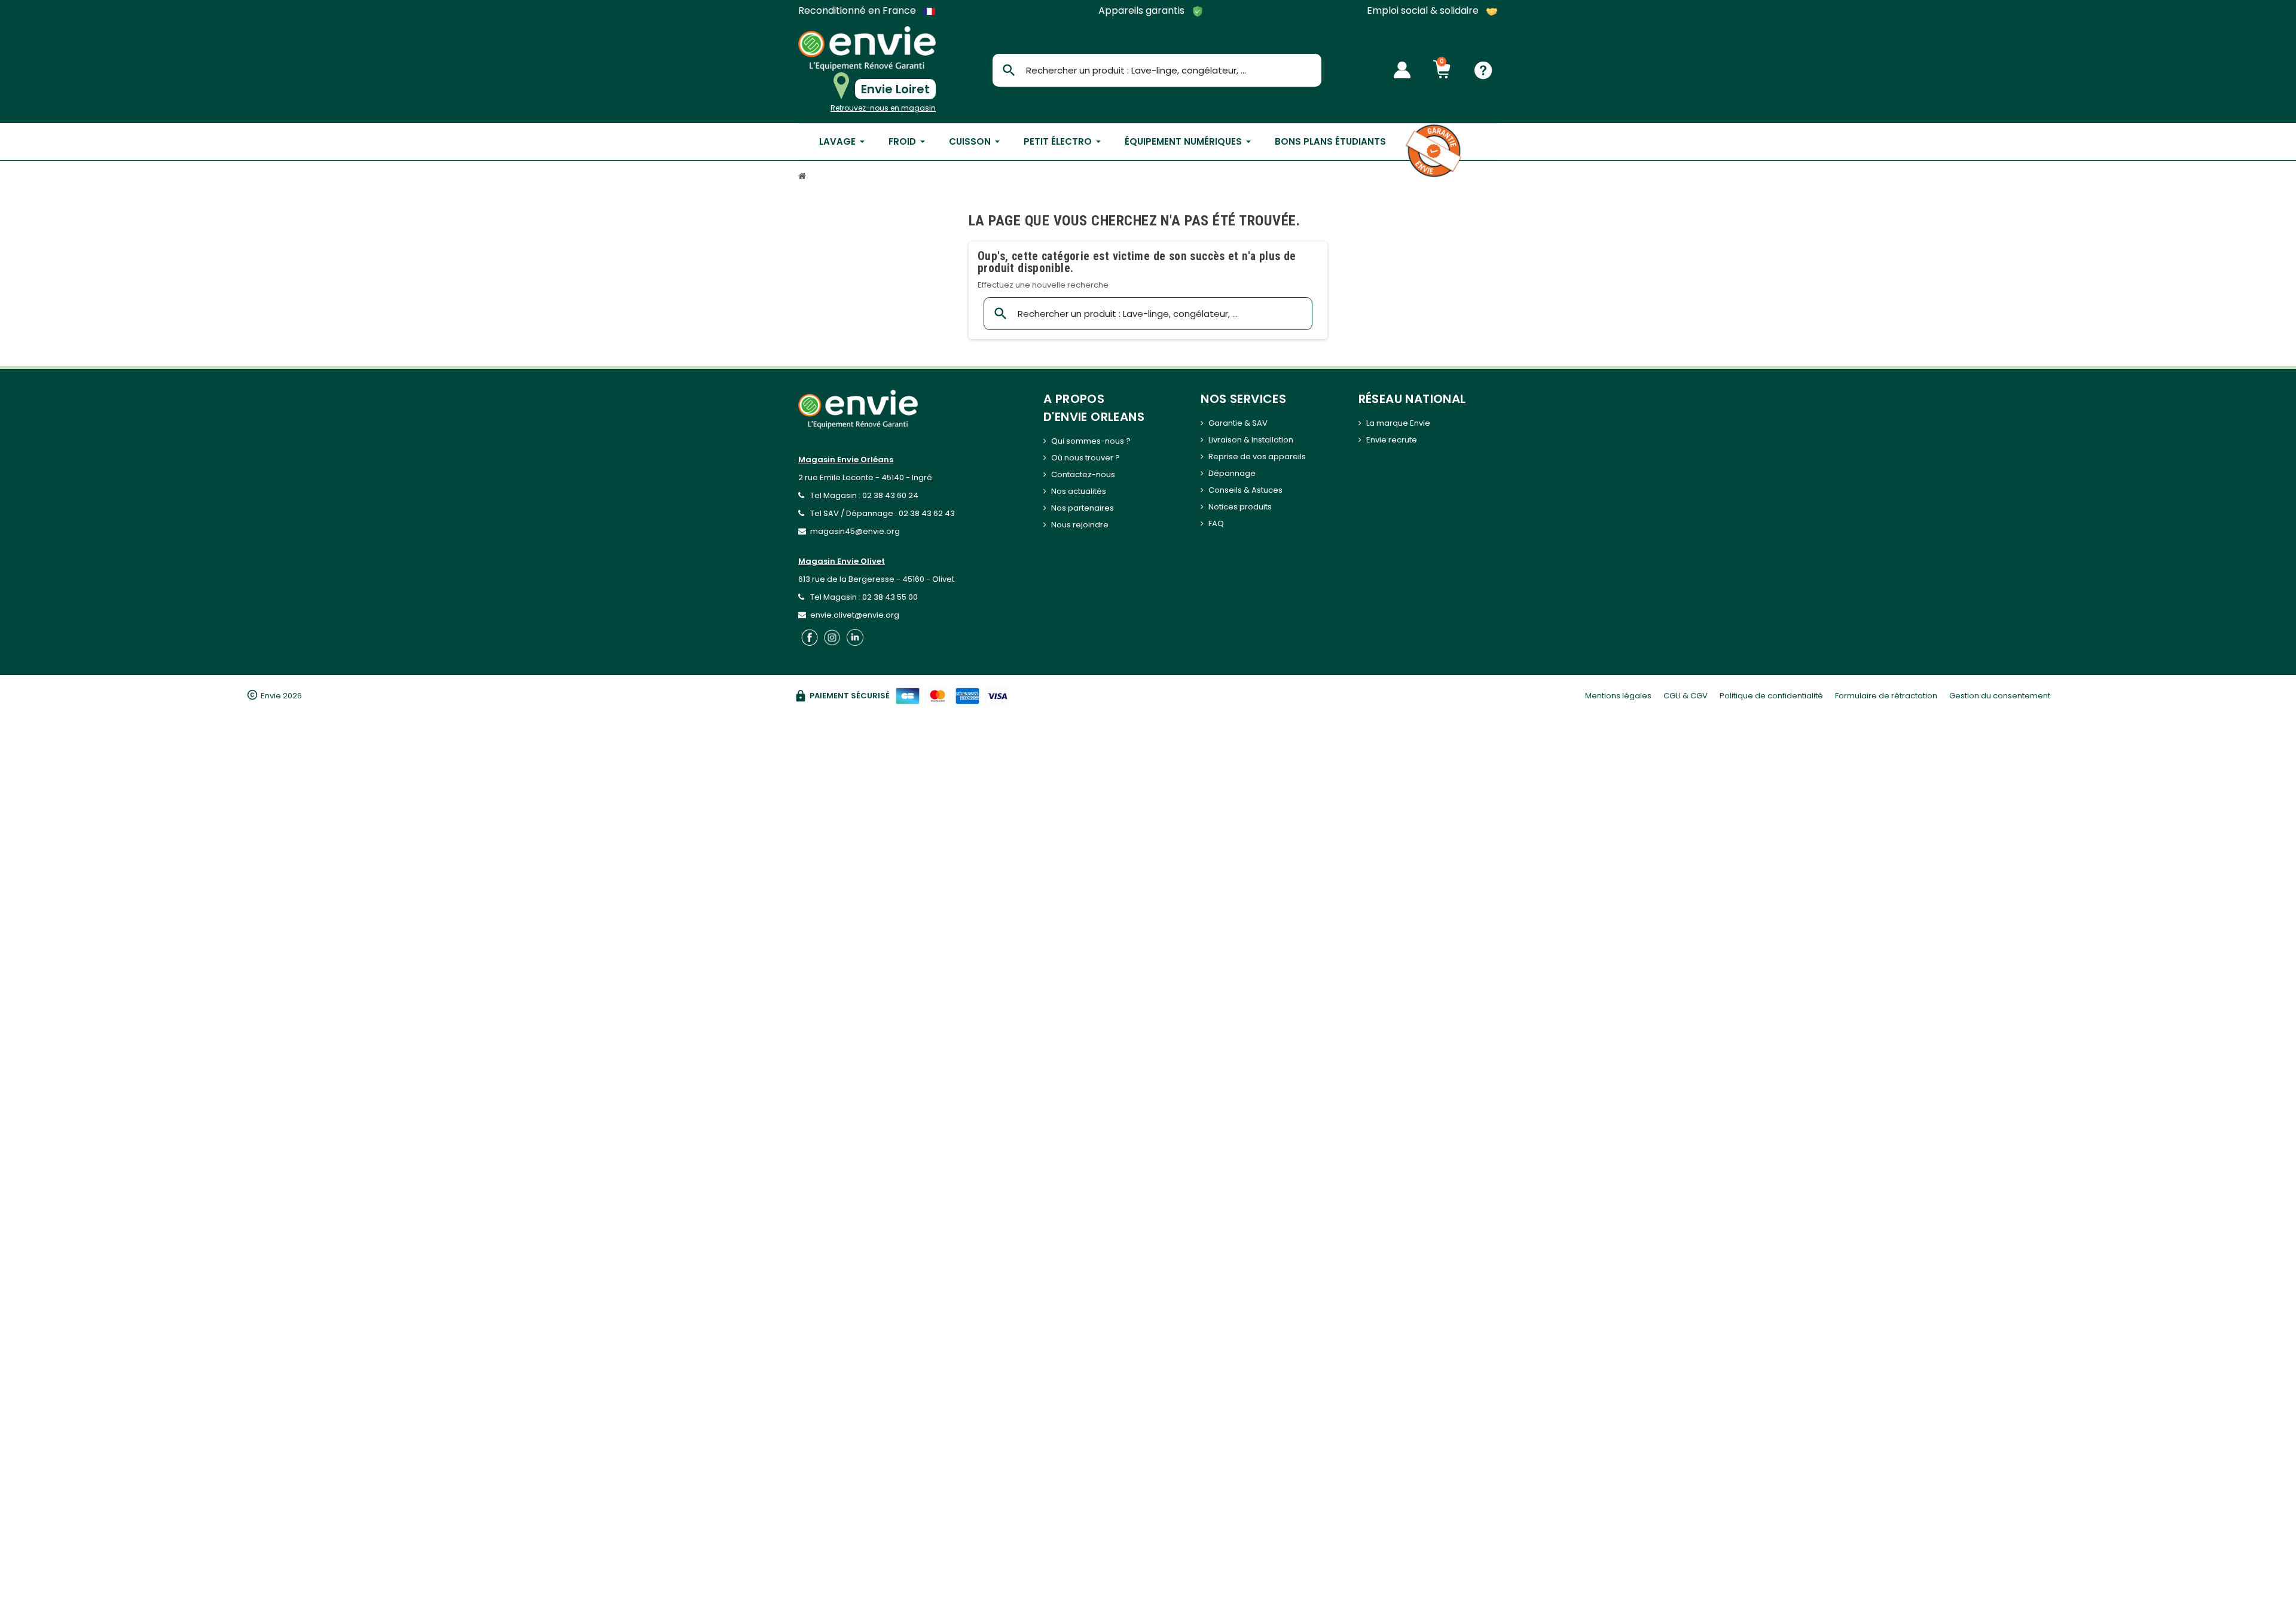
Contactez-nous (1083, 474)
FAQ (1216, 523)
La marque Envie (1398, 423)
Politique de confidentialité (1771, 696)
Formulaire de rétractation (1886, 696)
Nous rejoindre (1080, 525)
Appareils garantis (1143, 11)
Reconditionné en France (858, 11)
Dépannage (1232, 473)
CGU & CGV (1686, 696)
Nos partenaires (1083, 508)
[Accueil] (804, 177)
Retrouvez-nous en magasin (883, 108)
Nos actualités (1079, 491)
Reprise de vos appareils (1257, 457)
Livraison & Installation (1251, 440)
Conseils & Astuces (1245, 490)
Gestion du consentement (2000, 696)
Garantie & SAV (1238, 423)
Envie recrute (1392, 440)
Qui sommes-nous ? (1091, 441)
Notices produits (1240, 507)
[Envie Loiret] (867, 49)
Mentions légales (1618, 696)
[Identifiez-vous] (1402, 70)
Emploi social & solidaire (1424, 11)
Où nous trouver (1082, 458)
